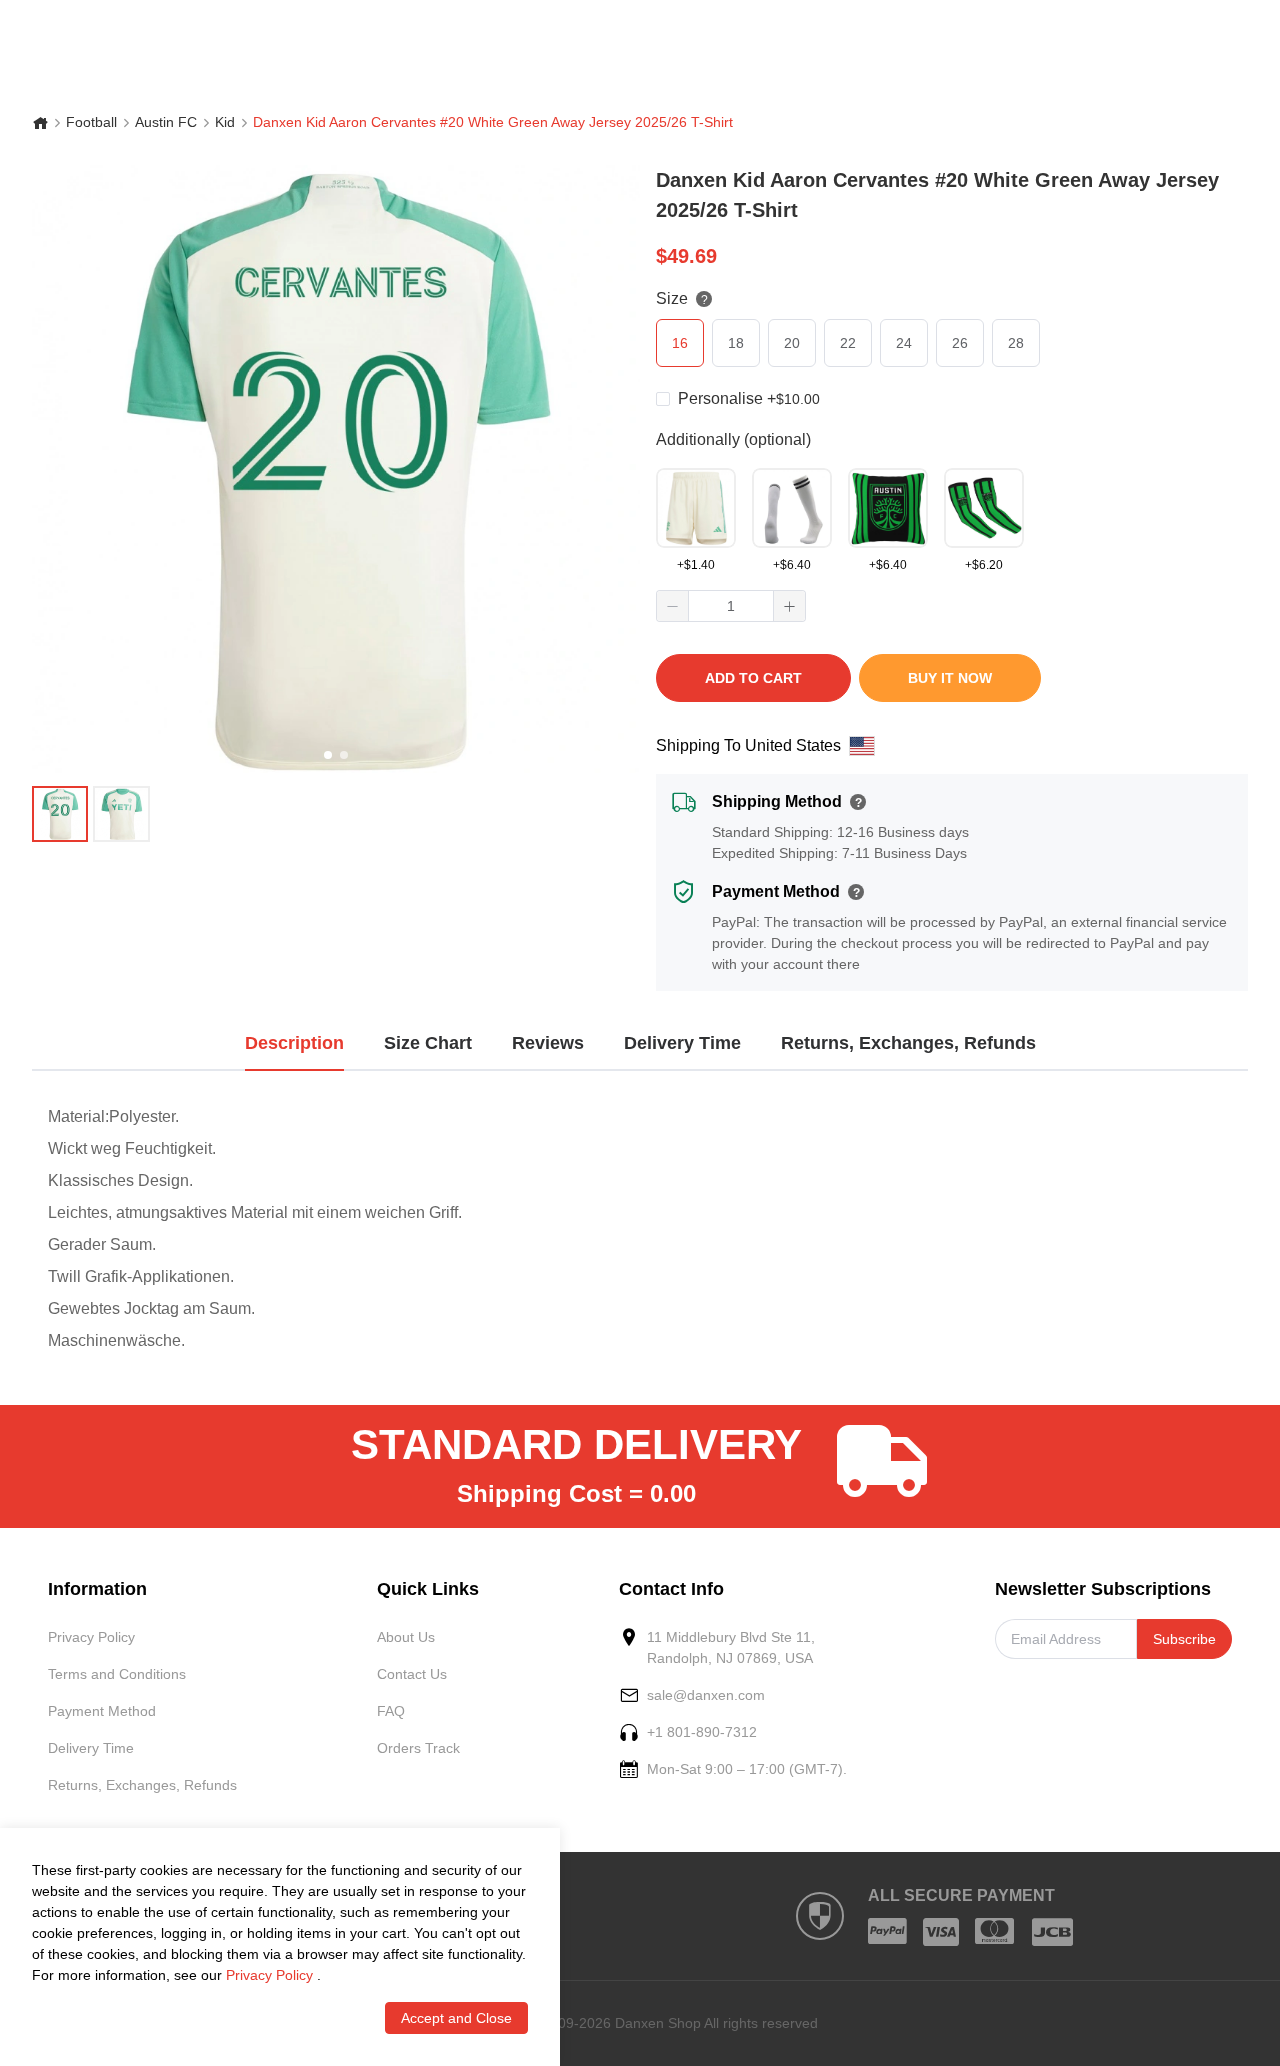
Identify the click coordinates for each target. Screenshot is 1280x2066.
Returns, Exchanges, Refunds (142, 1785)
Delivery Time (91, 1748)
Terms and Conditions (117, 1674)
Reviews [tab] (548, 1043)
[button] (673, 606)
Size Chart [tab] (428, 1043)
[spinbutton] (731, 606)
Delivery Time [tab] (682, 1043)
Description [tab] (294, 1043)
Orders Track (418, 1748)
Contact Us (412, 1674)
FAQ (391, 1711)
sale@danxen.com (706, 1695)
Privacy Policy (91, 1637)
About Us (406, 1637)
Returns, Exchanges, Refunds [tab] (908, 1043)
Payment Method (102, 1711)
